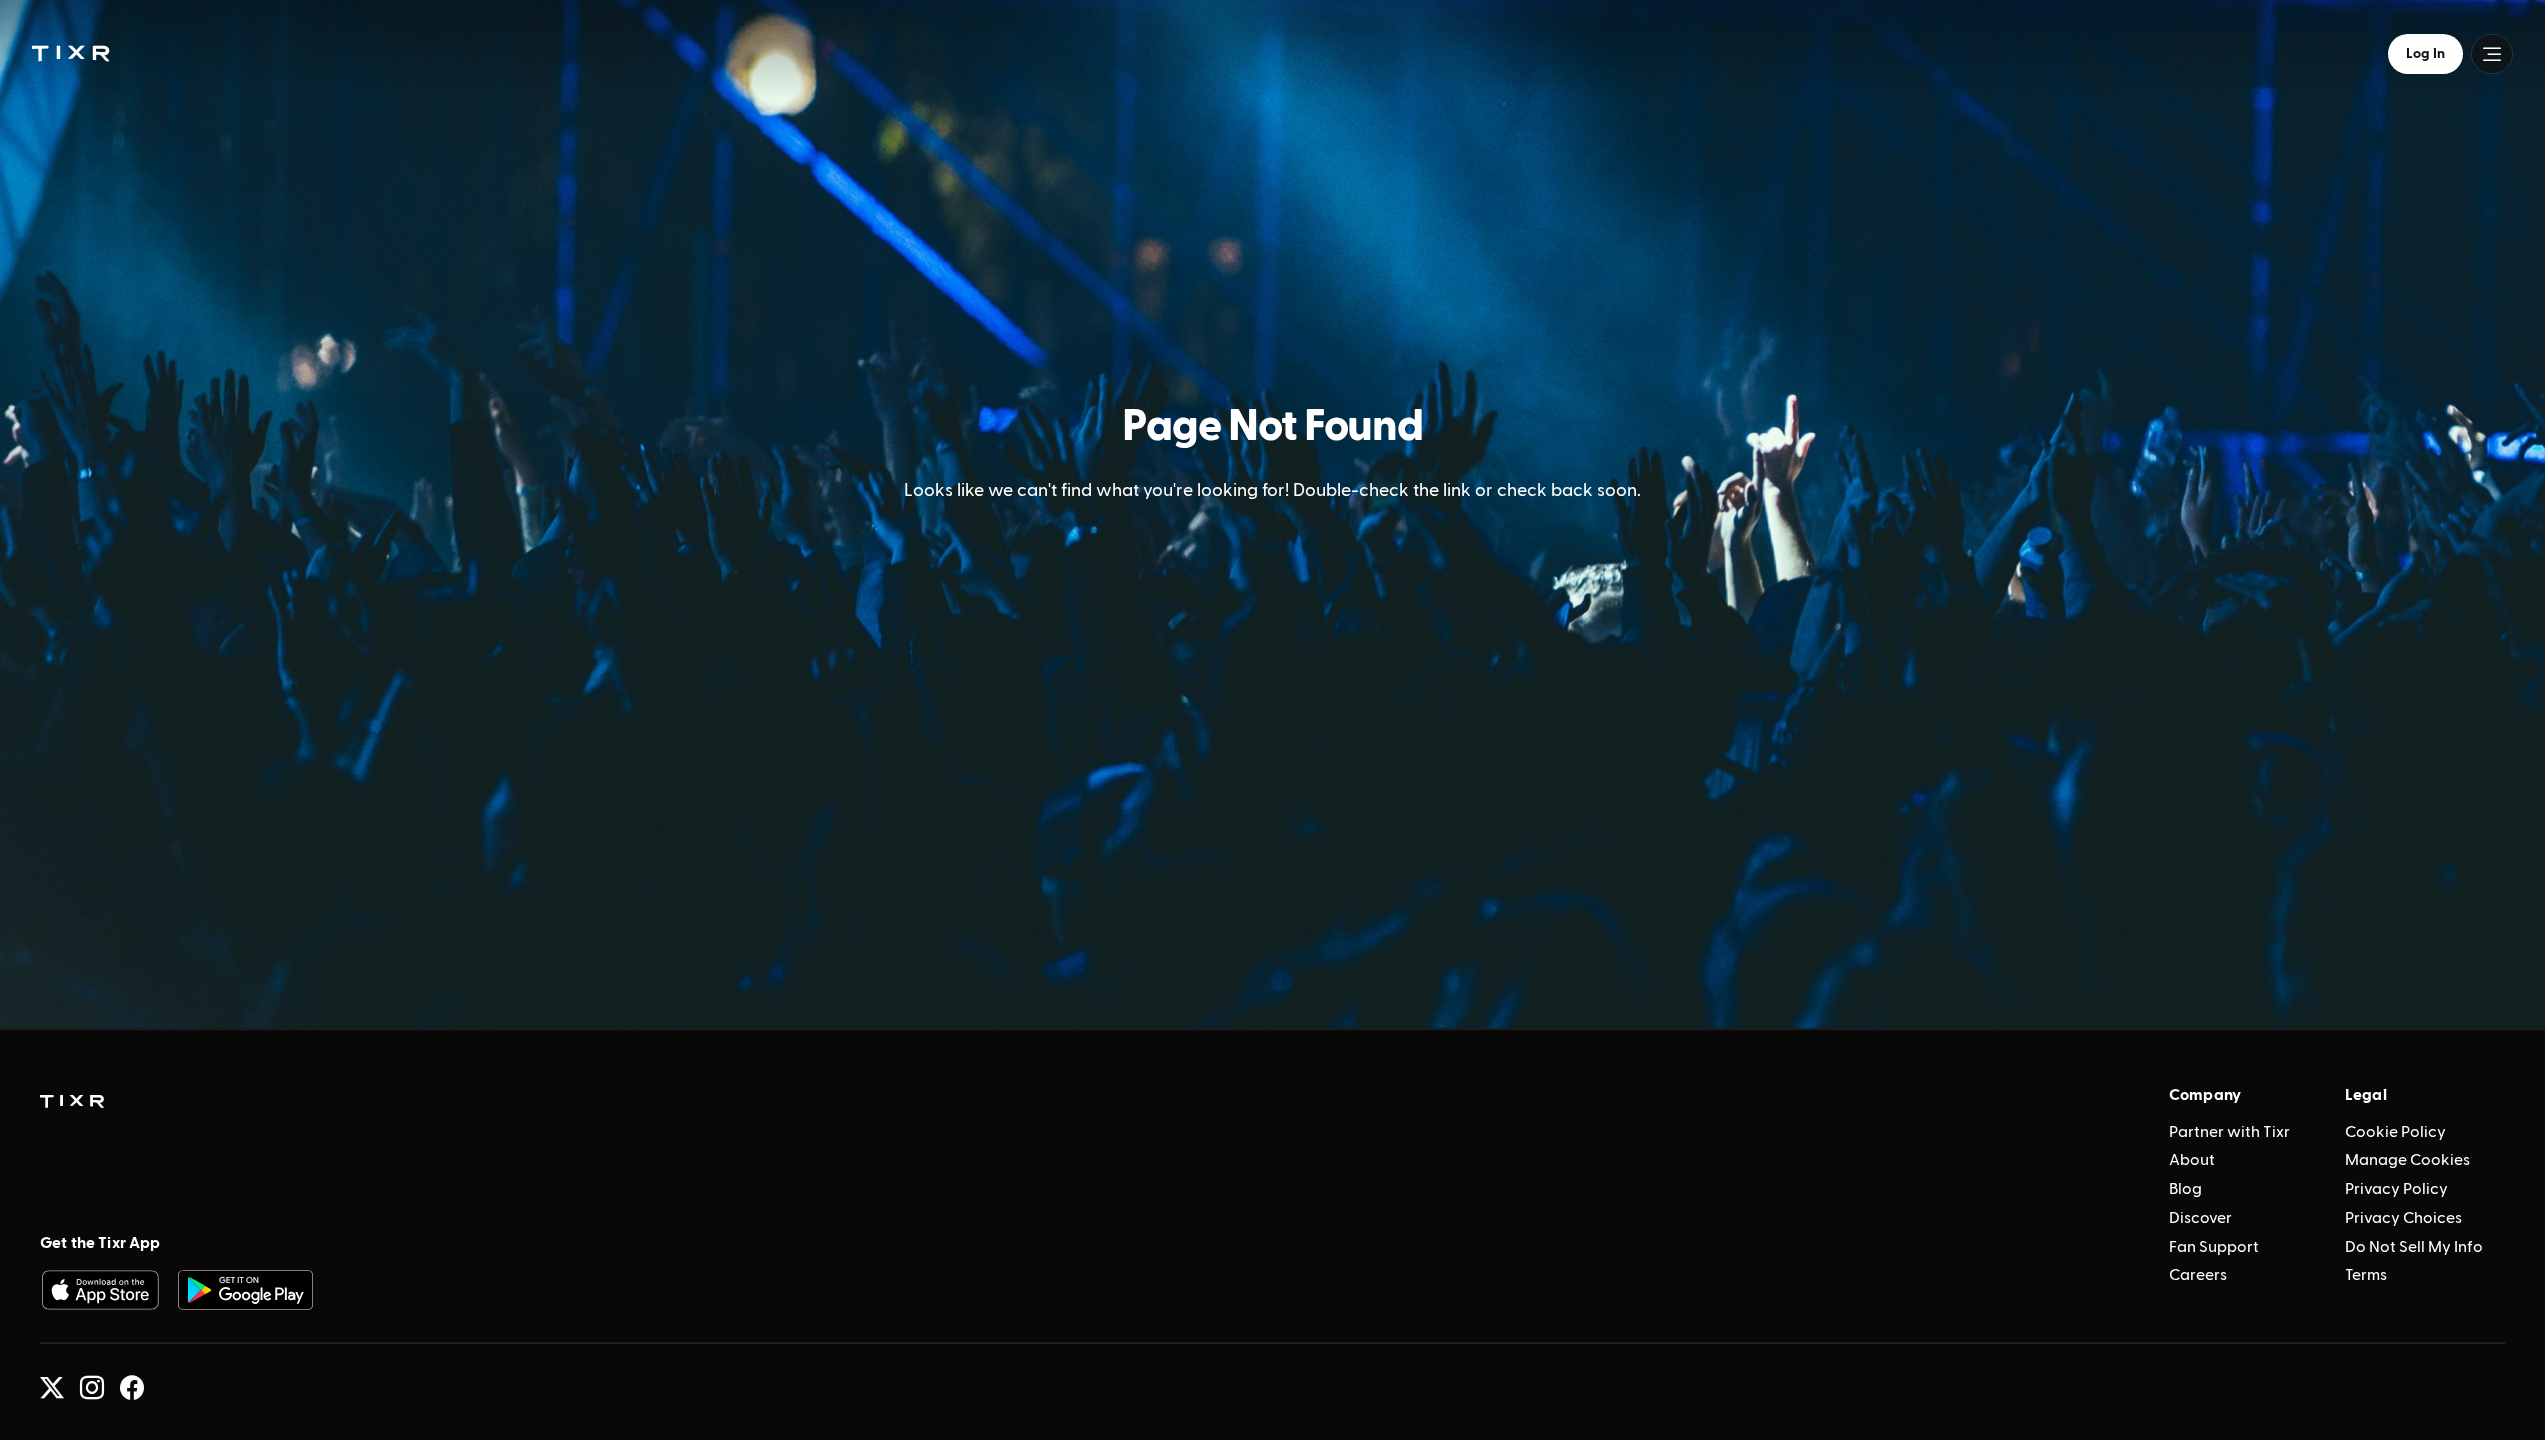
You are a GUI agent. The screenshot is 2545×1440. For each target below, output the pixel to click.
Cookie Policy (2395, 1132)
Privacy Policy (2396, 1189)
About (2192, 1160)
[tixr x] (52, 1388)
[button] (70, 53)
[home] (72, 1102)
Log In (2425, 54)
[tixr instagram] (92, 1388)
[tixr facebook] (132, 1388)
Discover (2200, 1218)
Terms (2366, 1275)
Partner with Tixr (2229, 1132)
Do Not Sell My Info (2414, 1247)
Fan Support (2214, 1247)
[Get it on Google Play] (246, 1290)
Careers (2198, 1275)
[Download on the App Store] (100, 1290)
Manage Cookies (2407, 1160)
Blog (2185, 1189)
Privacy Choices (2403, 1218)
